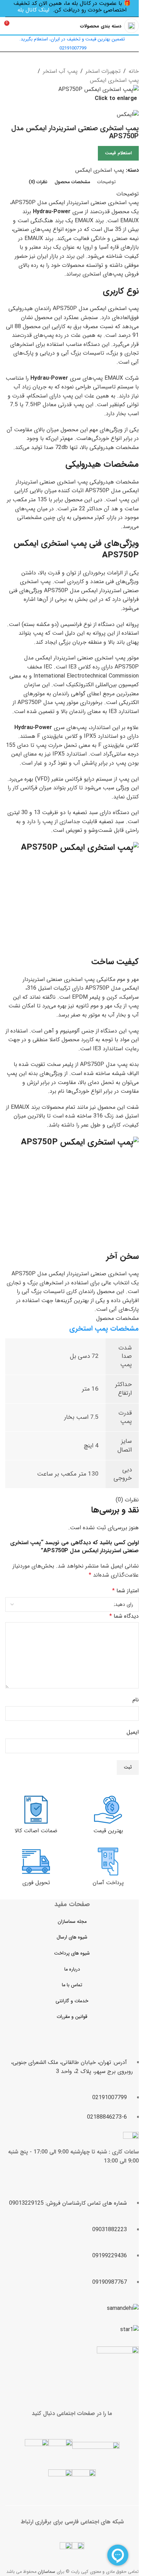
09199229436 (110, 2256)
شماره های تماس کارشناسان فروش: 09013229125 (68, 2203)
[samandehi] (123, 2308)
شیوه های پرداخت (72, 1953)
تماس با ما (72, 1985)
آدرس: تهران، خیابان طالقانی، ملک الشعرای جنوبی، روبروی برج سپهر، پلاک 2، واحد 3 (72, 2067)
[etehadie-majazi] (118, 2368)
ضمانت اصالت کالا (36, 1831)
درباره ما (72, 1969)
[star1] (129, 2330)
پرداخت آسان (108, 1883)
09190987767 (110, 2282)
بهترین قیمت (108, 1831)
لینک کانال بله (33, 10)
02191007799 (110, 2098)
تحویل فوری (36, 1883)
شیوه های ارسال (72, 1937)
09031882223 (110, 2230)
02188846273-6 (107, 2117)
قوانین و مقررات (72, 2017)
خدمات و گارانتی (72, 2001)
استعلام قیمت (118, 153)
